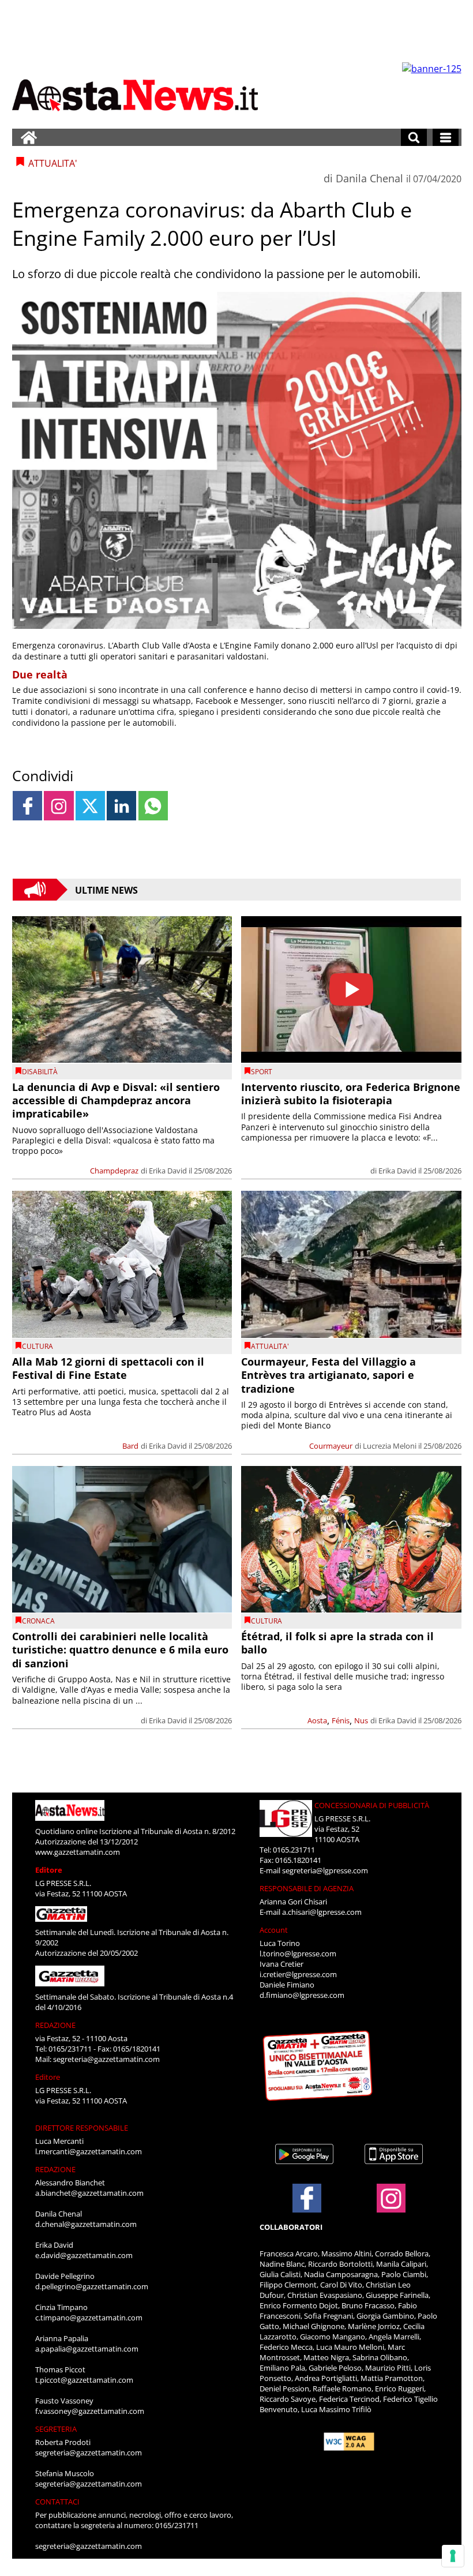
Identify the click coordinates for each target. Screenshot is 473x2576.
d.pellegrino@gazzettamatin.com (92, 2286)
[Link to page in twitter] (90, 806)
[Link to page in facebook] (27, 806)
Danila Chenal (369, 178)
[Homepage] (29, 137)
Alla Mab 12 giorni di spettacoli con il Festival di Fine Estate (108, 1368)
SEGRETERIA (56, 2429)
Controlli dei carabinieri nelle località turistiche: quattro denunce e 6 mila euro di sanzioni (120, 1650)
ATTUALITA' (270, 1346)
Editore (49, 1870)
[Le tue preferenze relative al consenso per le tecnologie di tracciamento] (453, 2556)
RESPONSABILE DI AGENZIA (307, 1888)
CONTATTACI (57, 2502)
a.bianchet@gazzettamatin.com (89, 2193)
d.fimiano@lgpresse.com (302, 1995)
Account (274, 1930)
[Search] (414, 137)
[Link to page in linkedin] (121, 806)
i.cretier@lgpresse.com (298, 1974)
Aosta (317, 1720)
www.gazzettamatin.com (78, 1852)
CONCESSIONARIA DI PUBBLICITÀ (372, 1805)
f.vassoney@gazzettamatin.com (90, 2411)
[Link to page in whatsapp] (153, 806)
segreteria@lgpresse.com (325, 1870)
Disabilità (40, 1072)
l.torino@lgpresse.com (298, 1953)
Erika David (168, 1171)
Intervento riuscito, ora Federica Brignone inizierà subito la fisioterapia (351, 1094)
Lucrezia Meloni (390, 1446)
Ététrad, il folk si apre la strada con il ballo (337, 1643)
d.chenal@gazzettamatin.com (86, 2224)
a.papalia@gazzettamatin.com (87, 2349)
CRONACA (38, 1621)
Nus (361, 1720)
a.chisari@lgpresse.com (322, 1912)
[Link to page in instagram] (59, 806)
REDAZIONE (55, 2025)
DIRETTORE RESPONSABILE (82, 2128)
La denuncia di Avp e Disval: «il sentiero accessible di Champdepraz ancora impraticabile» (116, 1100)
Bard (130, 1446)
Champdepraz (114, 1171)
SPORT (262, 1072)
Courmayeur (331, 1446)
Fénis (341, 1720)
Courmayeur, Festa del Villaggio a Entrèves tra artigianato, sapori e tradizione (329, 1375)
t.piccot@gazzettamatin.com (84, 2380)
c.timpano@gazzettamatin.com (89, 2318)
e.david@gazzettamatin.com (84, 2255)
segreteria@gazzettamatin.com (106, 2059)
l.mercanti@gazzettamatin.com (89, 2151)
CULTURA (37, 1346)
